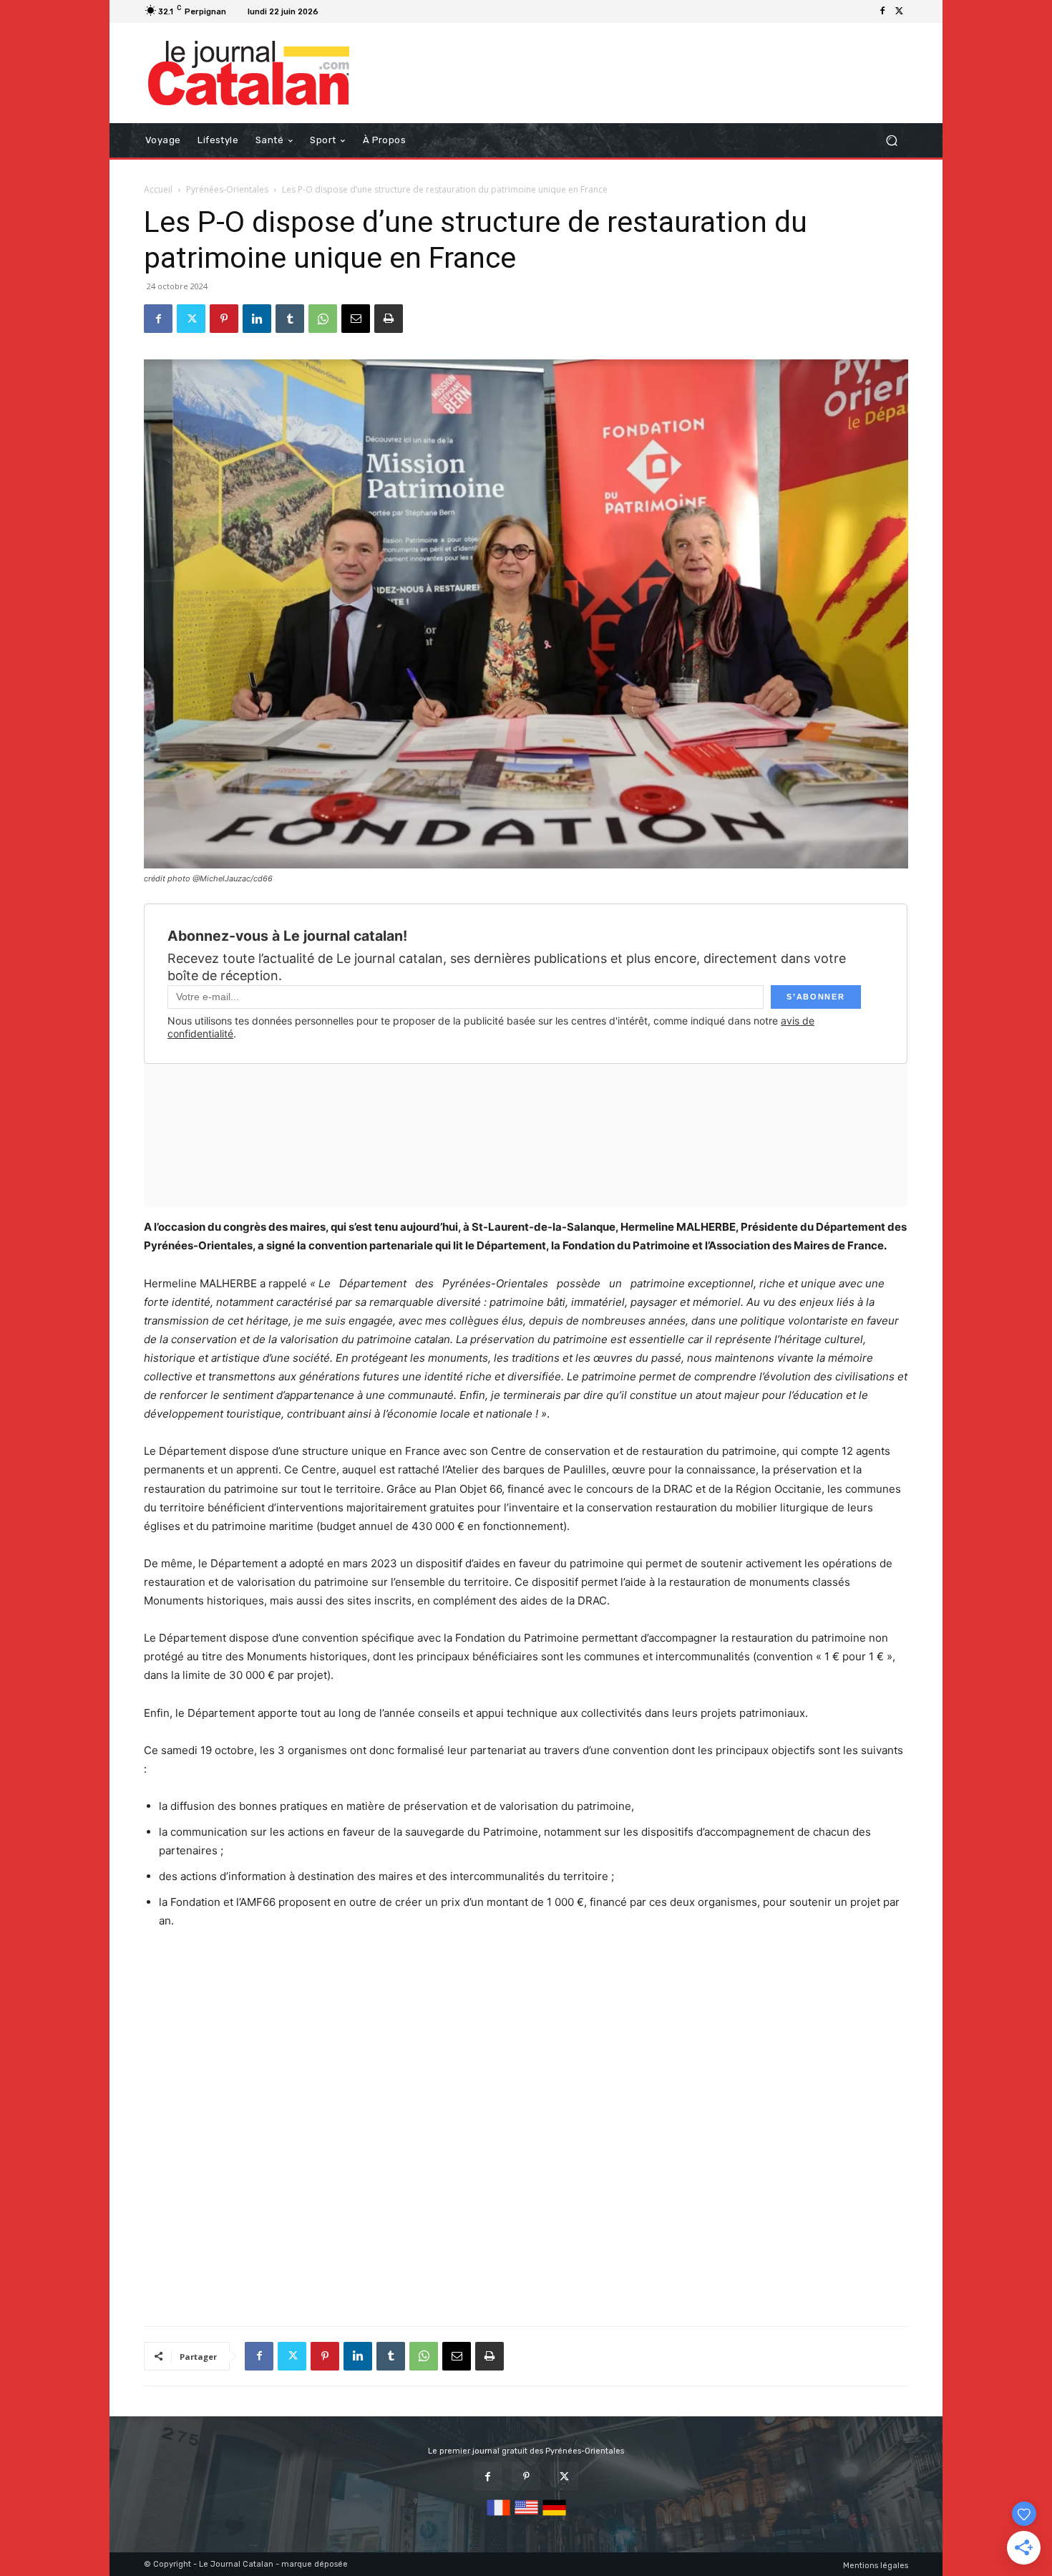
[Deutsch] (554, 2516)
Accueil (158, 189)
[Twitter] (900, 11)
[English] (526, 2516)
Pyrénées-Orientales (227, 189)
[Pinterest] (224, 319)
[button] (891, 141)
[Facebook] (882, 11)
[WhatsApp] (323, 319)
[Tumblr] (290, 319)
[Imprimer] (389, 319)
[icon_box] (342, 13)
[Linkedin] (257, 319)
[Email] (356, 319)
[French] (498, 2516)
